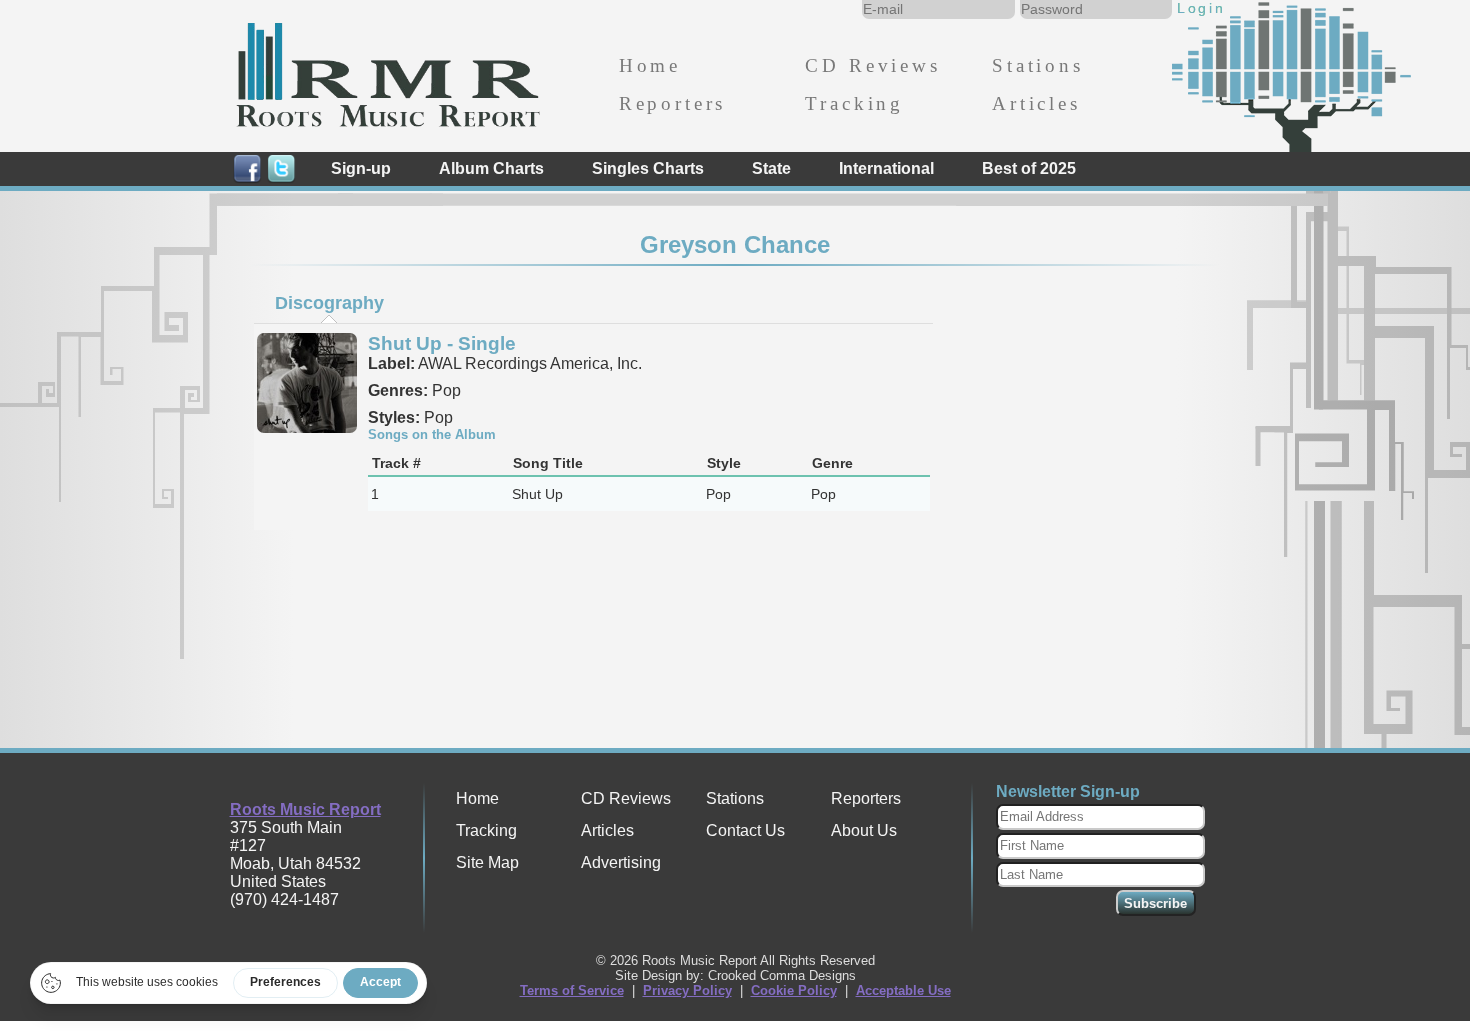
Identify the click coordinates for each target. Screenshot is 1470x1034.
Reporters (672, 103)
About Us (864, 830)
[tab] (329, 303)
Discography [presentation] (329, 303)
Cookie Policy (794, 990)
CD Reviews (872, 65)
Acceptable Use (903, 990)
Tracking (854, 103)
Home (650, 65)
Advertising (621, 862)
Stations (1038, 65)
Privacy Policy (687, 990)
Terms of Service (572, 990)
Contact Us (745, 830)
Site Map (487, 862)
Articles (1036, 103)
